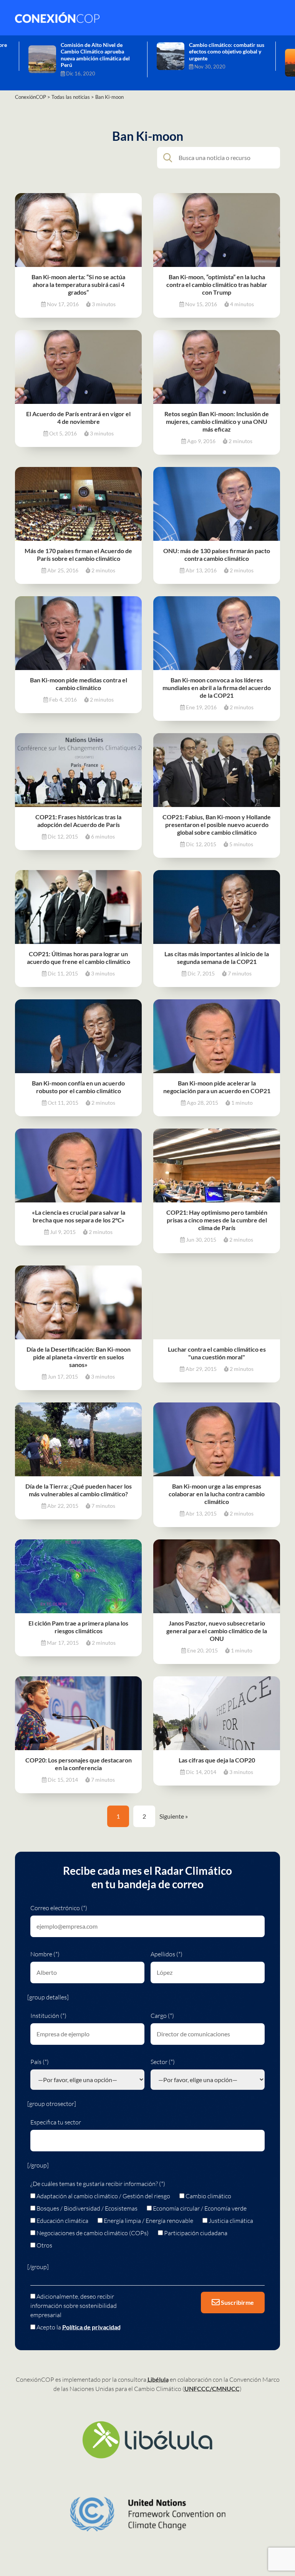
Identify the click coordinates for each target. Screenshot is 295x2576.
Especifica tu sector (56, 2122)
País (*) (40, 2062)
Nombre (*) (45, 1954)
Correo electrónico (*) (59, 1908)
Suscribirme (237, 2302)
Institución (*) (48, 2016)
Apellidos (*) (167, 1954)
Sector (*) (163, 2062)
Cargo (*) (162, 2016)
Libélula (158, 2379)
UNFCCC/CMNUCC (212, 2388)
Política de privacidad (91, 2327)
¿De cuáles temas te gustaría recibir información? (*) (98, 2184)
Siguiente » (174, 1816)
